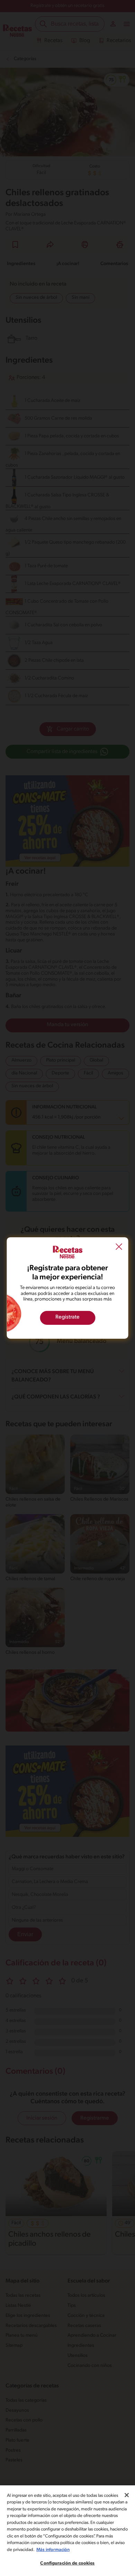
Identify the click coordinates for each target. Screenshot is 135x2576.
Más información (53, 2550)
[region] (67, 2531)
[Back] (119, 1248)
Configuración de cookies (67, 2563)
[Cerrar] (127, 2495)
